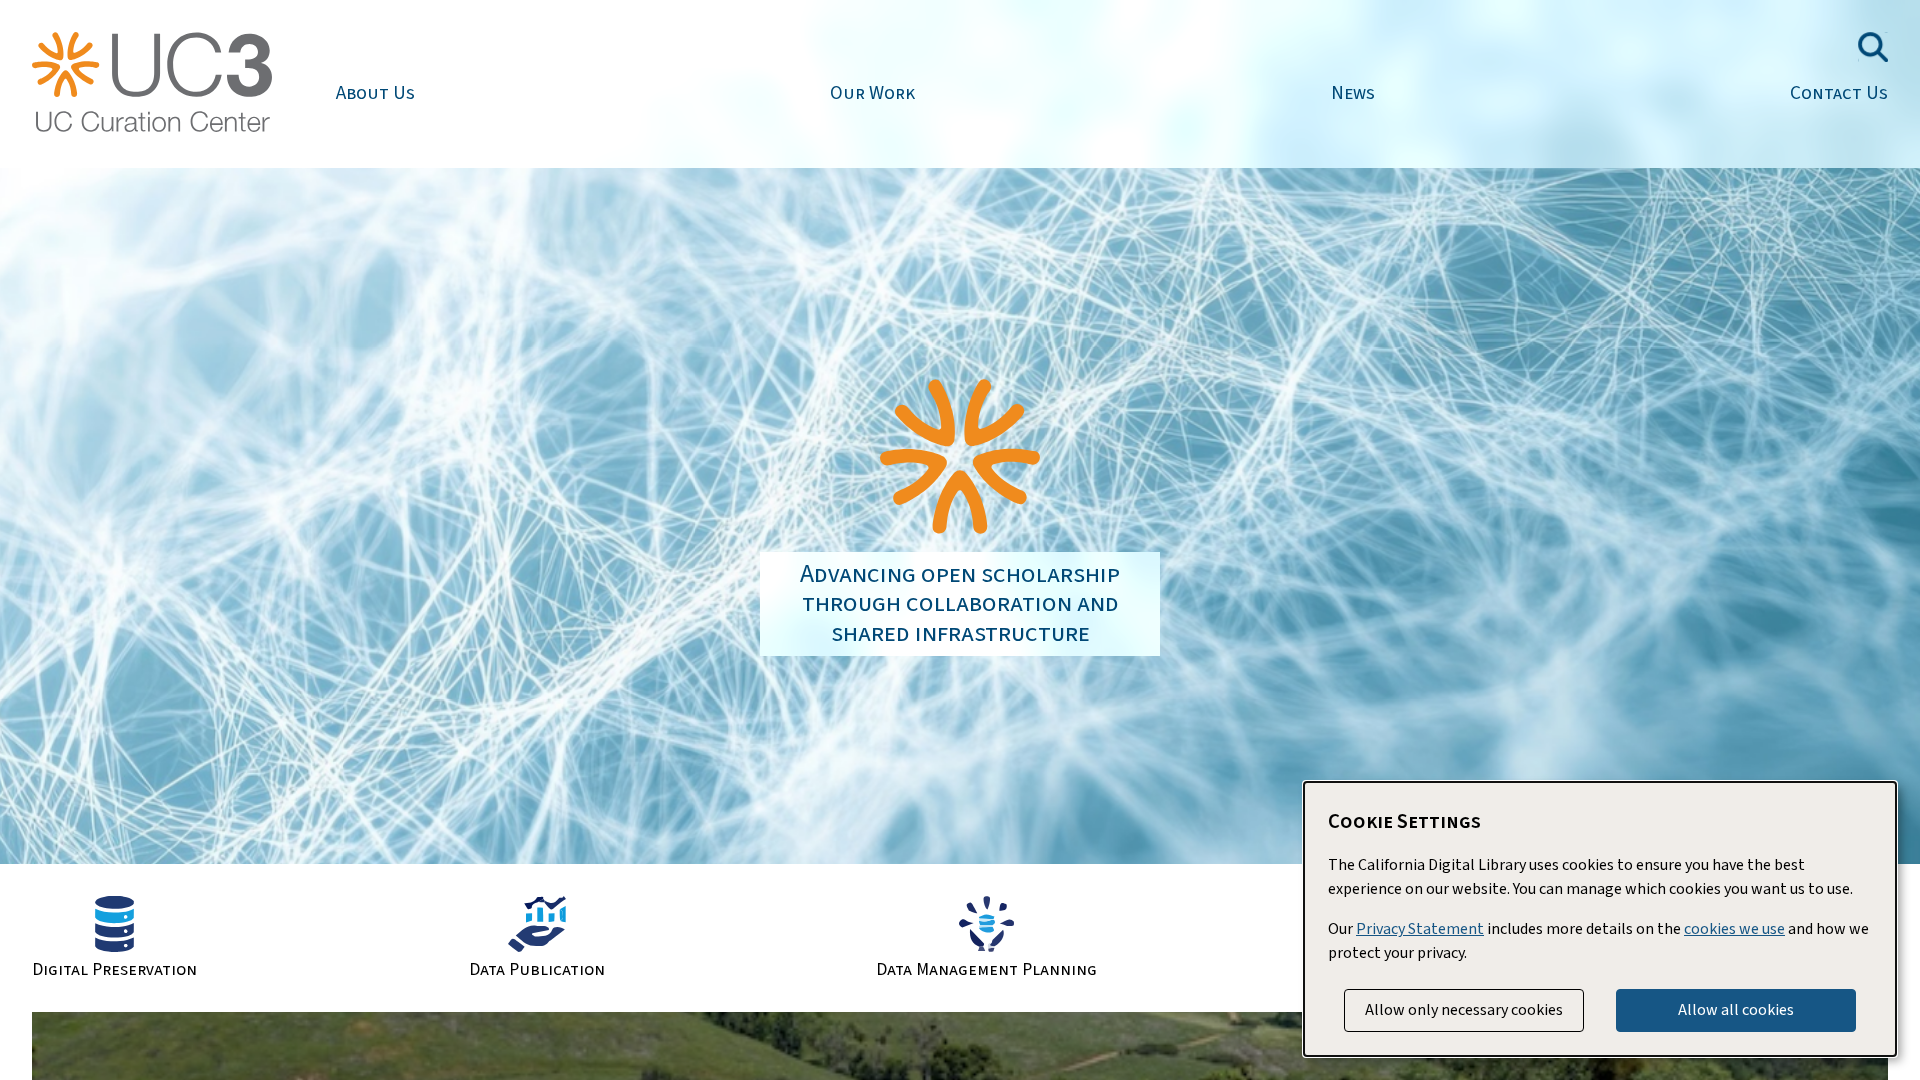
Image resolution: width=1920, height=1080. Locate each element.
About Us (375, 93)
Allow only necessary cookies (1464, 1010)
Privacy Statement (1420, 929)
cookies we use (1734, 929)
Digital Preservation (114, 968)
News (1353, 93)
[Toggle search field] (1873, 47)
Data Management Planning (986, 968)
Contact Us (1839, 93)
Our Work (872, 93)
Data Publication (537, 968)
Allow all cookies (1736, 1010)
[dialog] (1600, 919)
